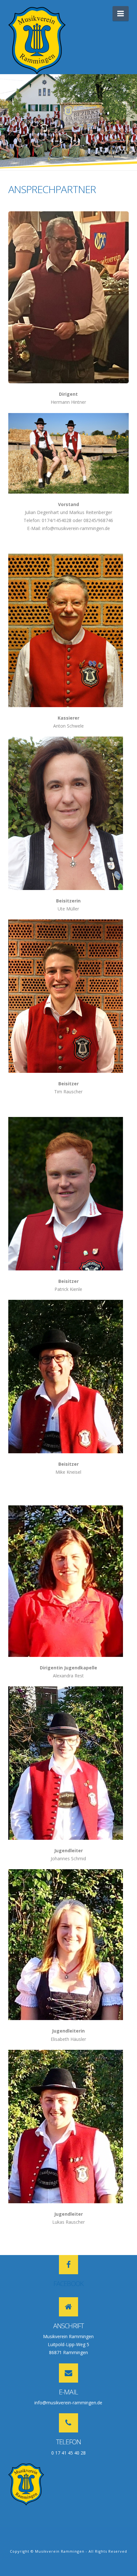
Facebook (68, 2283)
